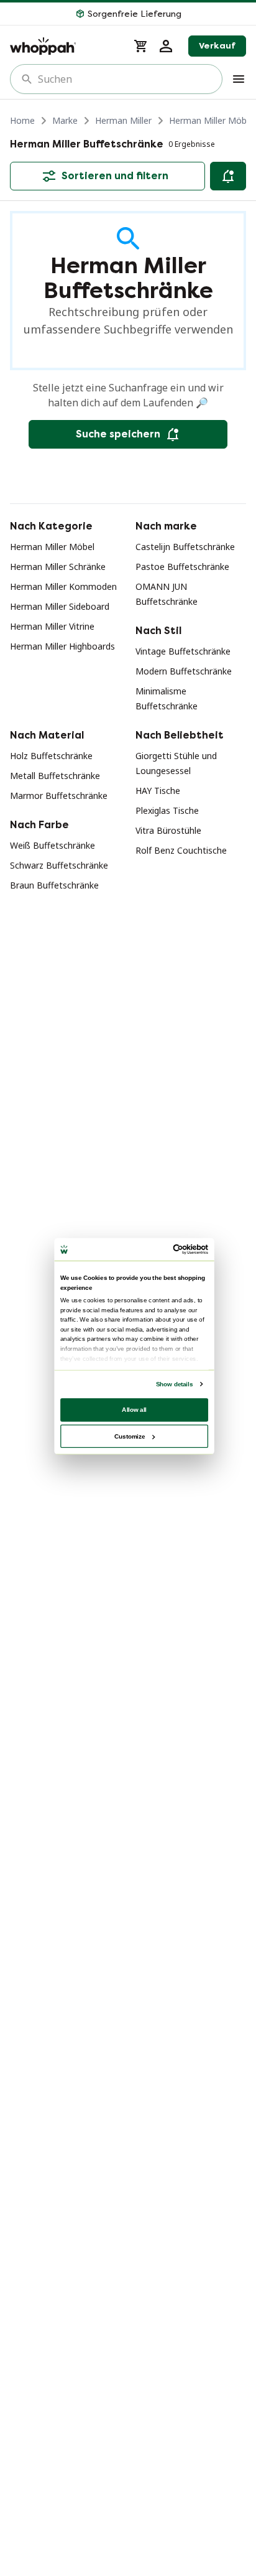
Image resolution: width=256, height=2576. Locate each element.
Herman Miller (123, 120)
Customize (130, 1436)
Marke (65, 120)
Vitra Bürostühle (168, 830)
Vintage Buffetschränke (183, 651)
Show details (174, 1384)
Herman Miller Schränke (58, 567)
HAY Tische (158, 791)
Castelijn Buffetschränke (185, 547)
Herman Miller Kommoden (63, 586)
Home (22, 120)
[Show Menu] (239, 79)
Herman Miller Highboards (62, 646)
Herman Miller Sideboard (60, 606)
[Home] (64, 46)
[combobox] (125, 79)
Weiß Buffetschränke (53, 845)
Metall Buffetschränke (55, 776)
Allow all (134, 1410)
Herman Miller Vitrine (52, 626)
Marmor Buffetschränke (59, 796)
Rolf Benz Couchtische (181, 850)
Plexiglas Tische (167, 810)
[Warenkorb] (141, 46)
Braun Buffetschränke (54, 885)
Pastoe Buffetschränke (182, 567)
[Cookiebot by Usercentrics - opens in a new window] (173, 1250)
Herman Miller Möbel (211, 120)
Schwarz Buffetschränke (59, 865)
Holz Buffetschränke (51, 756)
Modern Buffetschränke (184, 671)
